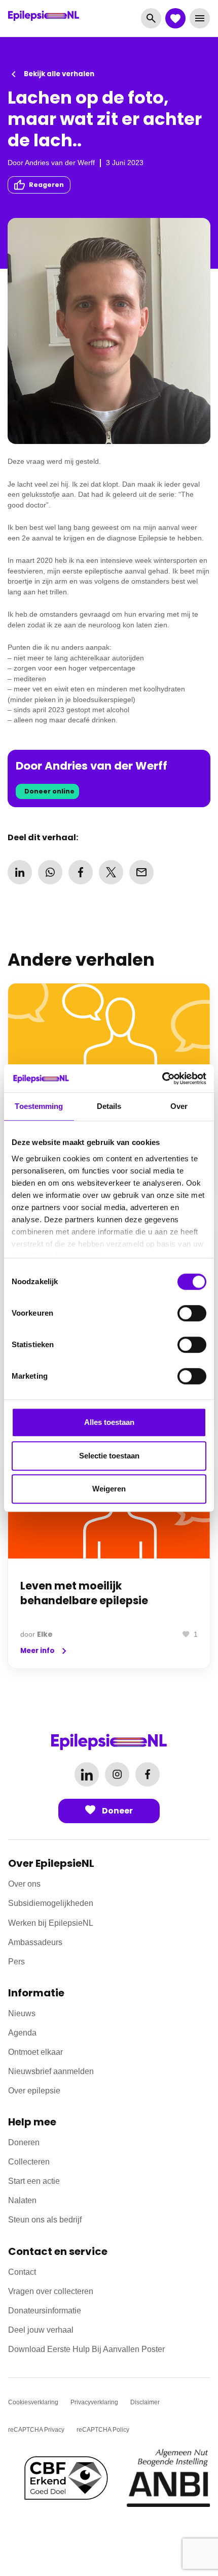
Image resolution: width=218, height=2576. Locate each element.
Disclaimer (145, 2402)
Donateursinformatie (45, 2311)
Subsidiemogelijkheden (51, 1903)
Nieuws (22, 2013)
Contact (22, 2272)
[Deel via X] (111, 872)
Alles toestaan (109, 1422)
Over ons (24, 1884)
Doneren (24, 2142)
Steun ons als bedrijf (45, 2220)
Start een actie (34, 2181)
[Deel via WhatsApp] (50, 872)
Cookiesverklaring (33, 2402)
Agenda (22, 2033)
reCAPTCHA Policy (103, 2430)
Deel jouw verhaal (41, 2330)
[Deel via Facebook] (81, 872)
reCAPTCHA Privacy (36, 2430)
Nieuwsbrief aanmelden (51, 2071)
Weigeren (109, 1489)
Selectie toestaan (109, 1456)
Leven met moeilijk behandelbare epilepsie (84, 1593)
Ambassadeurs (35, 1942)
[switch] (192, 1313)
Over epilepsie (34, 2091)
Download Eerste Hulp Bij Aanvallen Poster (86, 2349)
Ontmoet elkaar (35, 2052)
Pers (16, 1962)
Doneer (117, 1811)
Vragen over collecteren (51, 2291)
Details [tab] (109, 1106)
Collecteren (29, 2162)
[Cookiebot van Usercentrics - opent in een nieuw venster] (162, 1078)
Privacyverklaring (94, 2402)
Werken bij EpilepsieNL (51, 1923)
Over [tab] (179, 1106)
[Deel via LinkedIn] (20, 872)
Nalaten (22, 2200)
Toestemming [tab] (39, 1106)
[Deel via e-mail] (141, 872)
